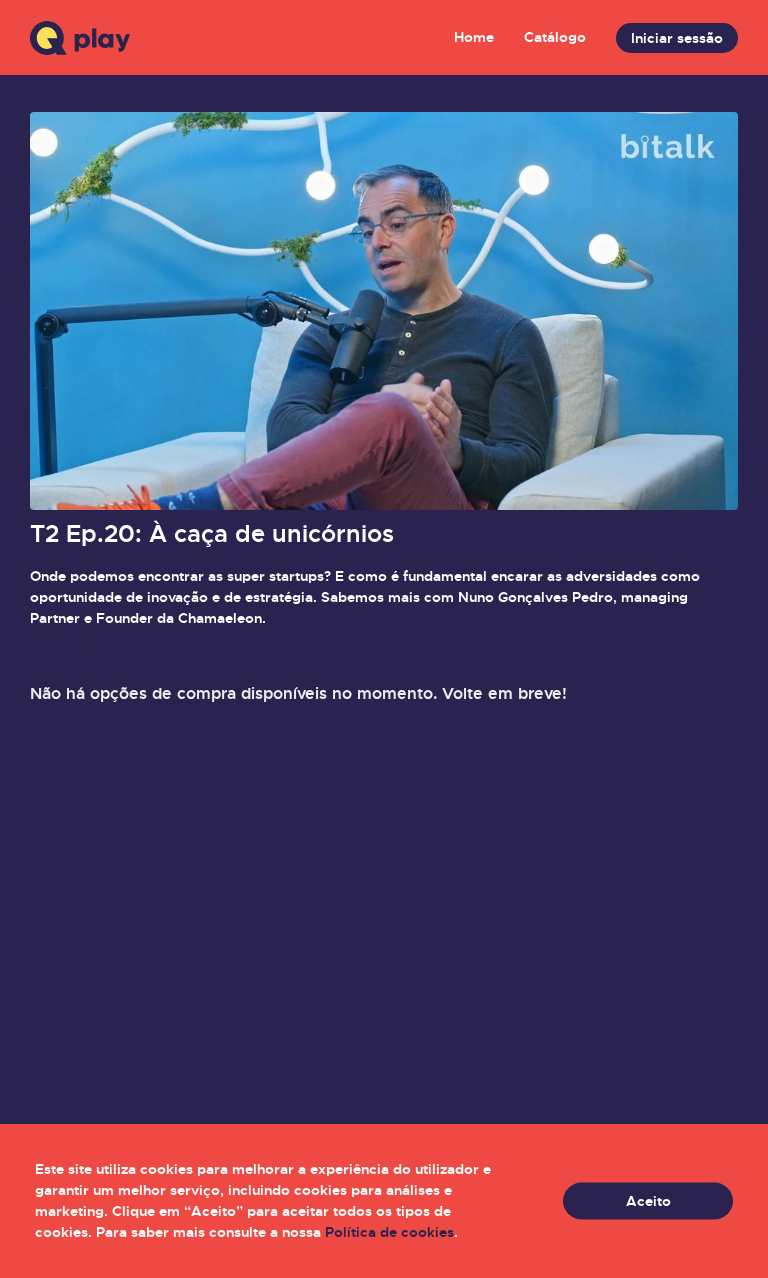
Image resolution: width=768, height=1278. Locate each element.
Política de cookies (389, 1232)
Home (474, 37)
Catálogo (555, 37)
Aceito (648, 1201)
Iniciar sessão (677, 38)
